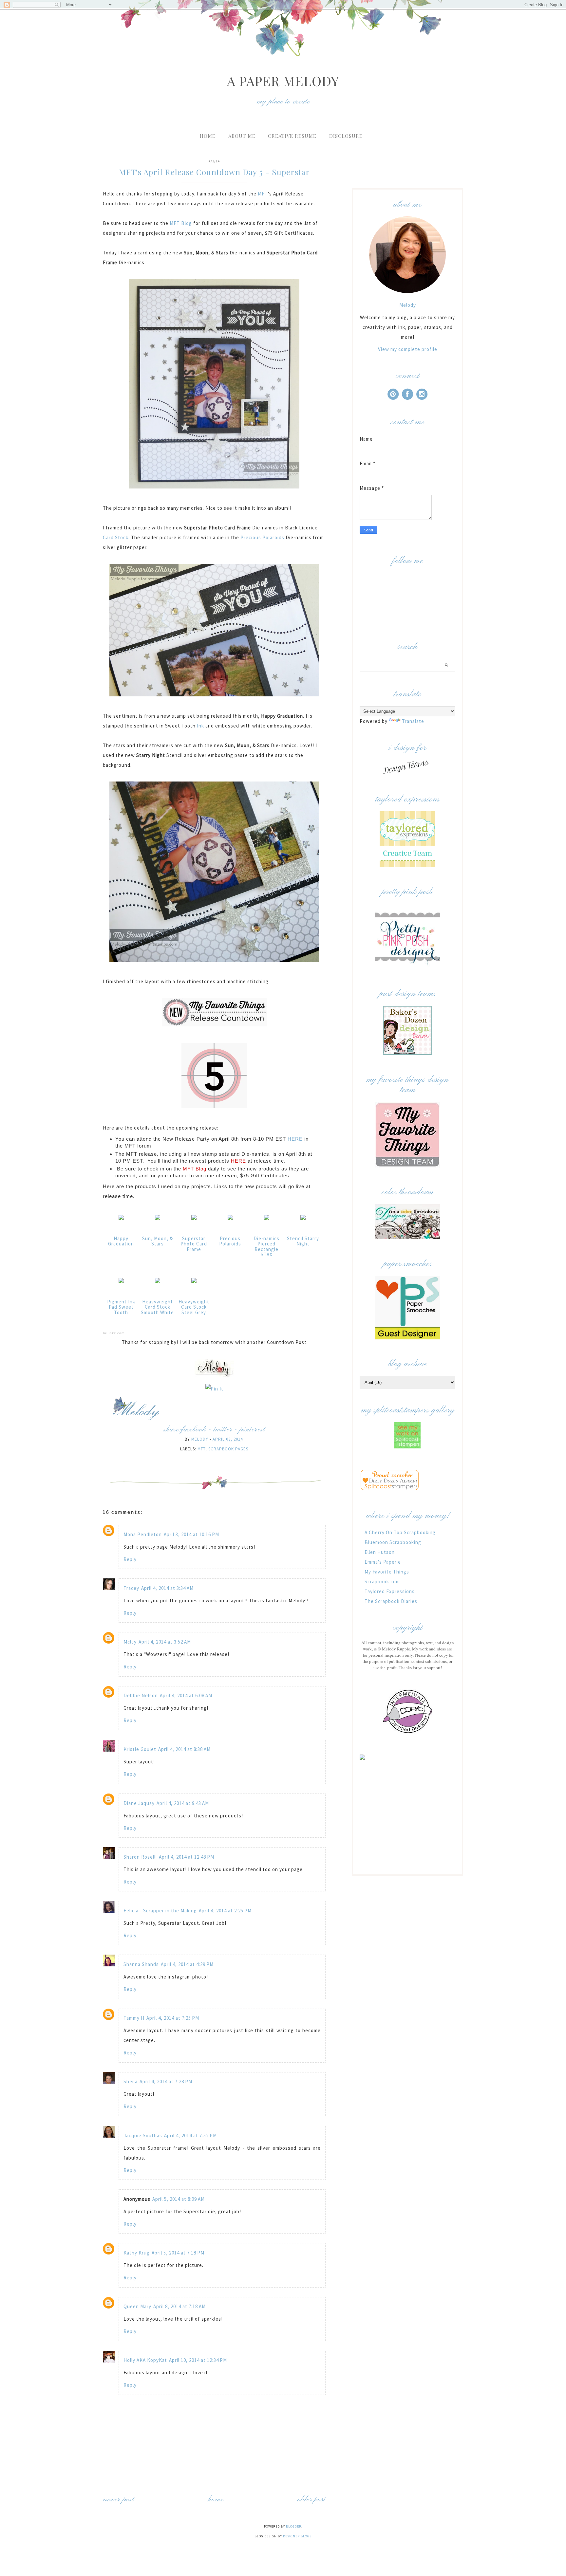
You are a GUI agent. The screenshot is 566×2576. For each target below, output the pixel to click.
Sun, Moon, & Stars (158, 1241)
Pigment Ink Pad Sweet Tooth (121, 1307)
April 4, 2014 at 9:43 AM (183, 1803)
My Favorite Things (387, 1572)
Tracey (131, 1588)
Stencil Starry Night (303, 1241)
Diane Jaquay (139, 1803)
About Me (242, 136)
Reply (130, 1559)
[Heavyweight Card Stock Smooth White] (158, 1283)
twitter (223, 1430)
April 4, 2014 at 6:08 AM (186, 1695)
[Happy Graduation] (121, 1220)
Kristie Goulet (140, 1749)
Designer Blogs (297, 2536)
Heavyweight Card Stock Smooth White (157, 1307)
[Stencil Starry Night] (303, 1220)
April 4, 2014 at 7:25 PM (173, 2018)
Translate (413, 721)
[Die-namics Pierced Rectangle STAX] (267, 1220)
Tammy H (134, 2018)
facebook (193, 1430)
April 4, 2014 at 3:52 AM (165, 1642)
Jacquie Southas (143, 2135)
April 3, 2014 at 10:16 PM (191, 1534)
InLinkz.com (114, 1333)
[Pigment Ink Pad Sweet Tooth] (121, 1283)
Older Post (311, 2500)
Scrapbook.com (382, 1582)
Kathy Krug (137, 2253)
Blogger (294, 2526)
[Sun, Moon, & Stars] (158, 1220)
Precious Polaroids (262, 537)
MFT (262, 194)
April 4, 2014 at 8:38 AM (184, 1749)
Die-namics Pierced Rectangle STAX (266, 1247)
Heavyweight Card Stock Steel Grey (194, 1307)
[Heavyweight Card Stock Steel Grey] (194, 1283)
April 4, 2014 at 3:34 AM (167, 1588)
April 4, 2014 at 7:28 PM (166, 2081)
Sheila (131, 2081)
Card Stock (116, 537)
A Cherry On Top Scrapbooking (400, 1532)
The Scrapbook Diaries (391, 1601)
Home (208, 136)
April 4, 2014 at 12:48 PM (187, 1857)
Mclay (130, 1642)
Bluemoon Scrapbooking (393, 1542)
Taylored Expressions (390, 1591)
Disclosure (346, 136)
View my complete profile (408, 349)
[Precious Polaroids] (230, 1220)
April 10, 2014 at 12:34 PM (198, 2360)
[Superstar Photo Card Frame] (194, 1220)
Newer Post (118, 2500)
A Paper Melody (283, 81)
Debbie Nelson (141, 1695)
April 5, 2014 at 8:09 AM (179, 2199)
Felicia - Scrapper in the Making (160, 1911)
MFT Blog (181, 223)
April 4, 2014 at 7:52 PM (190, 2135)
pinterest (252, 1430)
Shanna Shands (141, 1964)
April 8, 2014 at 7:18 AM (179, 2306)
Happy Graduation (121, 1241)
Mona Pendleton (143, 1534)
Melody (408, 305)
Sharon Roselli (140, 1857)
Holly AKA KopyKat (145, 2360)
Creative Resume (292, 136)
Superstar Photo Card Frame (194, 1244)
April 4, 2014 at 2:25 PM (225, 1911)
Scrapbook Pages (228, 1449)
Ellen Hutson (380, 1552)
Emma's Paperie (383, 1562)
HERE (296, 1139)
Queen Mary (137, 2306)
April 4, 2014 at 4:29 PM (187, 1964)
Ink (200, 726)
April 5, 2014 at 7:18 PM (178, 2253)
